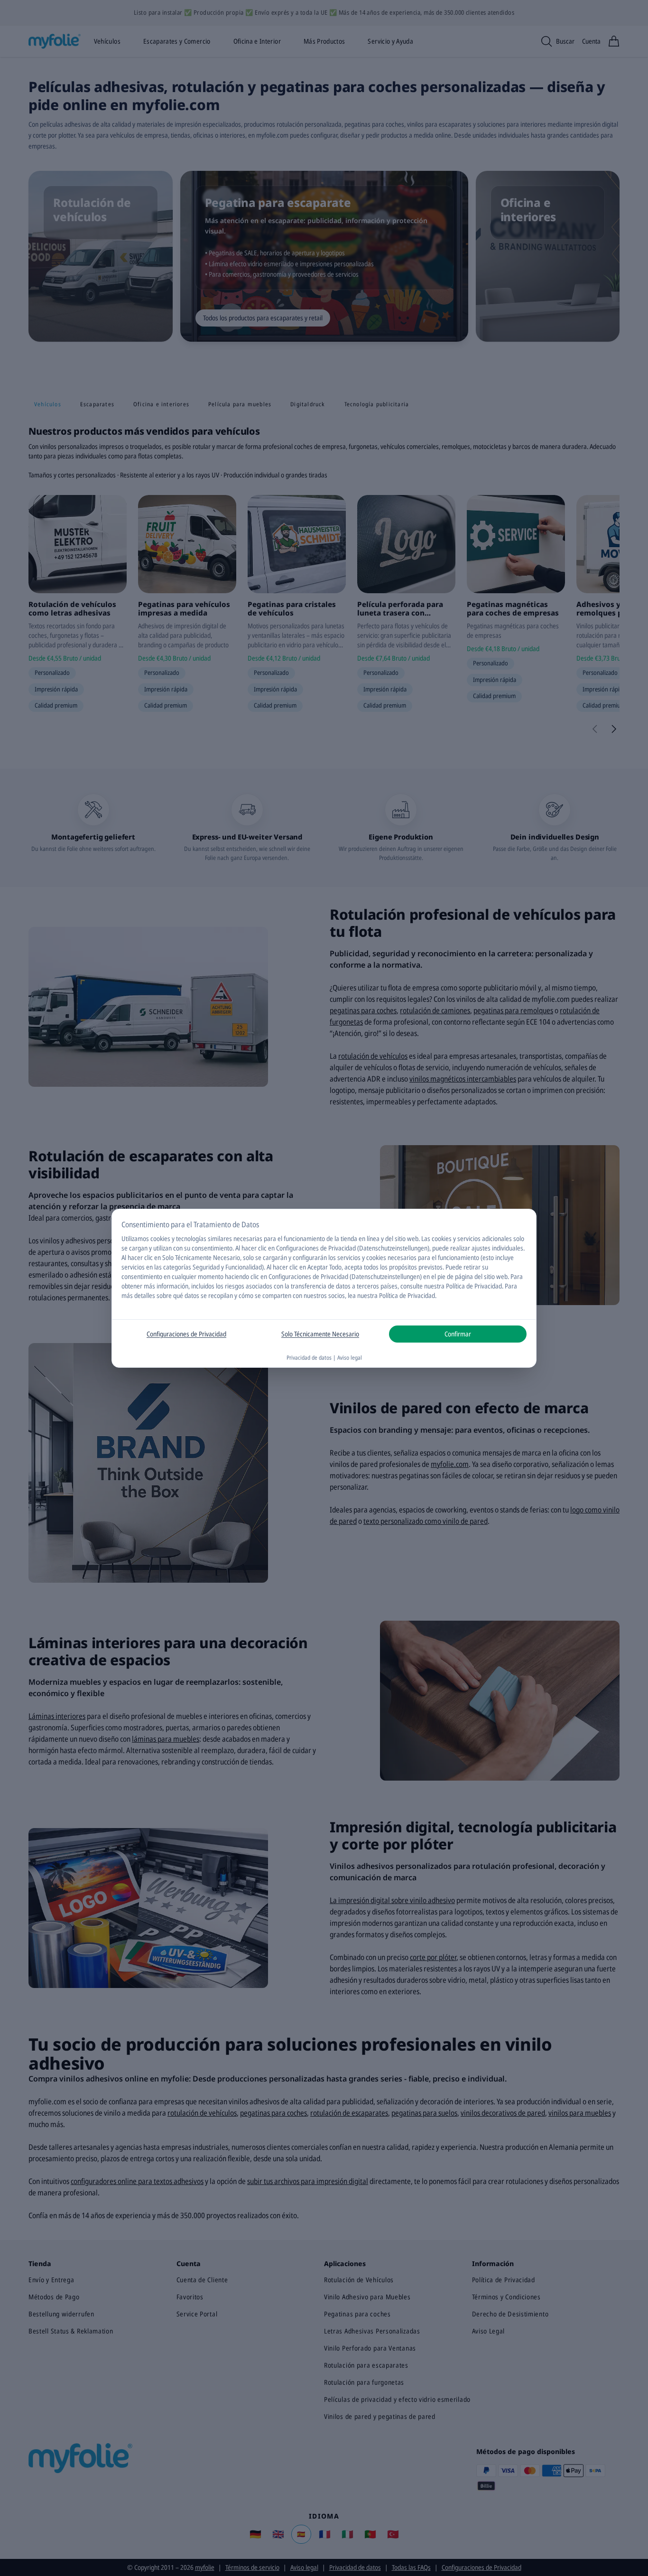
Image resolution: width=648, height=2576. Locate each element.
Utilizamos (135, 1238)
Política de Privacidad (407, 1295)
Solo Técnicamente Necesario (320, 1334)
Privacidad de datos (309, 1358)
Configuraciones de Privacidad (186, 1334)
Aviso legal (350, 1358)
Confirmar (458, 1334)
